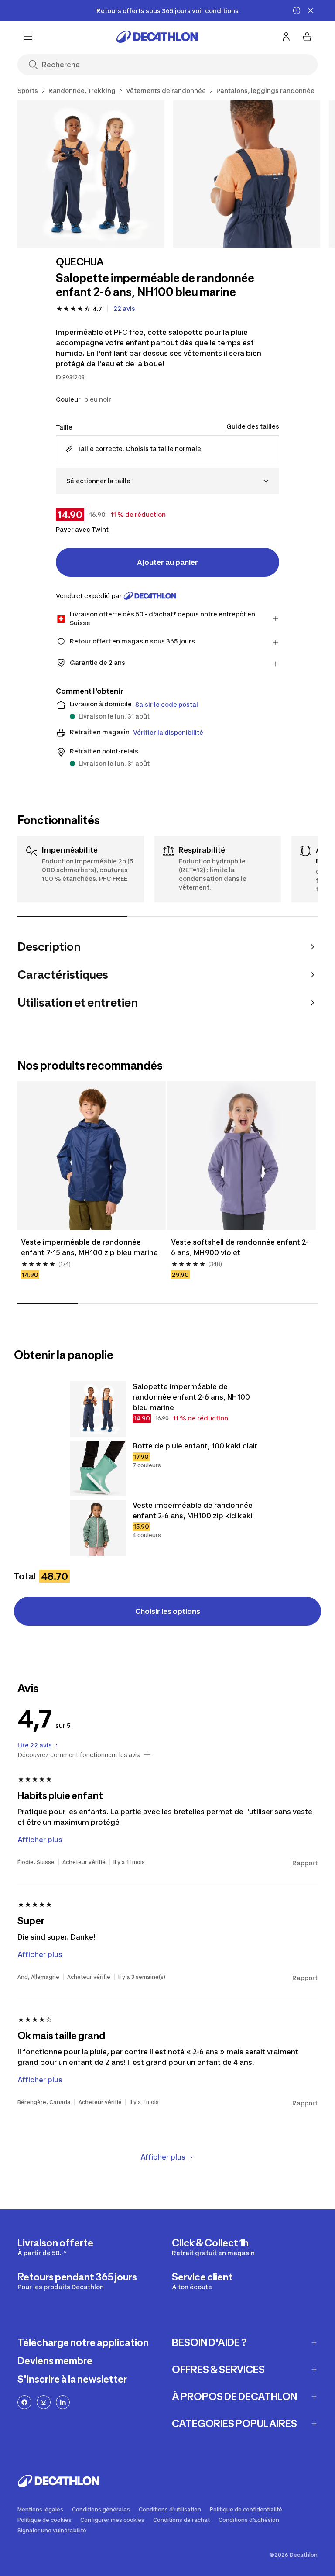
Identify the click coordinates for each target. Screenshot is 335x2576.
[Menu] (28, 37)
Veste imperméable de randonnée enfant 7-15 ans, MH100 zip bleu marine (89, 1247)
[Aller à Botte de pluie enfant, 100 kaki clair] (98, 1469)
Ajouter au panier (167, 562)
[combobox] (167, 481)
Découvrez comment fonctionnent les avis (79, 1755)
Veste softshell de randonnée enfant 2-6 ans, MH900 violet (240, 1247)
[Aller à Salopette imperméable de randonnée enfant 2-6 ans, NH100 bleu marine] (98, 1409)
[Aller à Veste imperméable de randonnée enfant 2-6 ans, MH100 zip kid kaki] (98, 1528)
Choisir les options (168, 1611)
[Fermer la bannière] (311, 10)
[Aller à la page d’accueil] (157, 37)
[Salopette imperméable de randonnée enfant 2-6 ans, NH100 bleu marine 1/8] (91, 174)
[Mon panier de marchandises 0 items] (307, 37)
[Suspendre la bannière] (297, 10)
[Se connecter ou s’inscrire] (286, 37)
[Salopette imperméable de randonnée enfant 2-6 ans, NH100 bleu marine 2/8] (247, 174)
